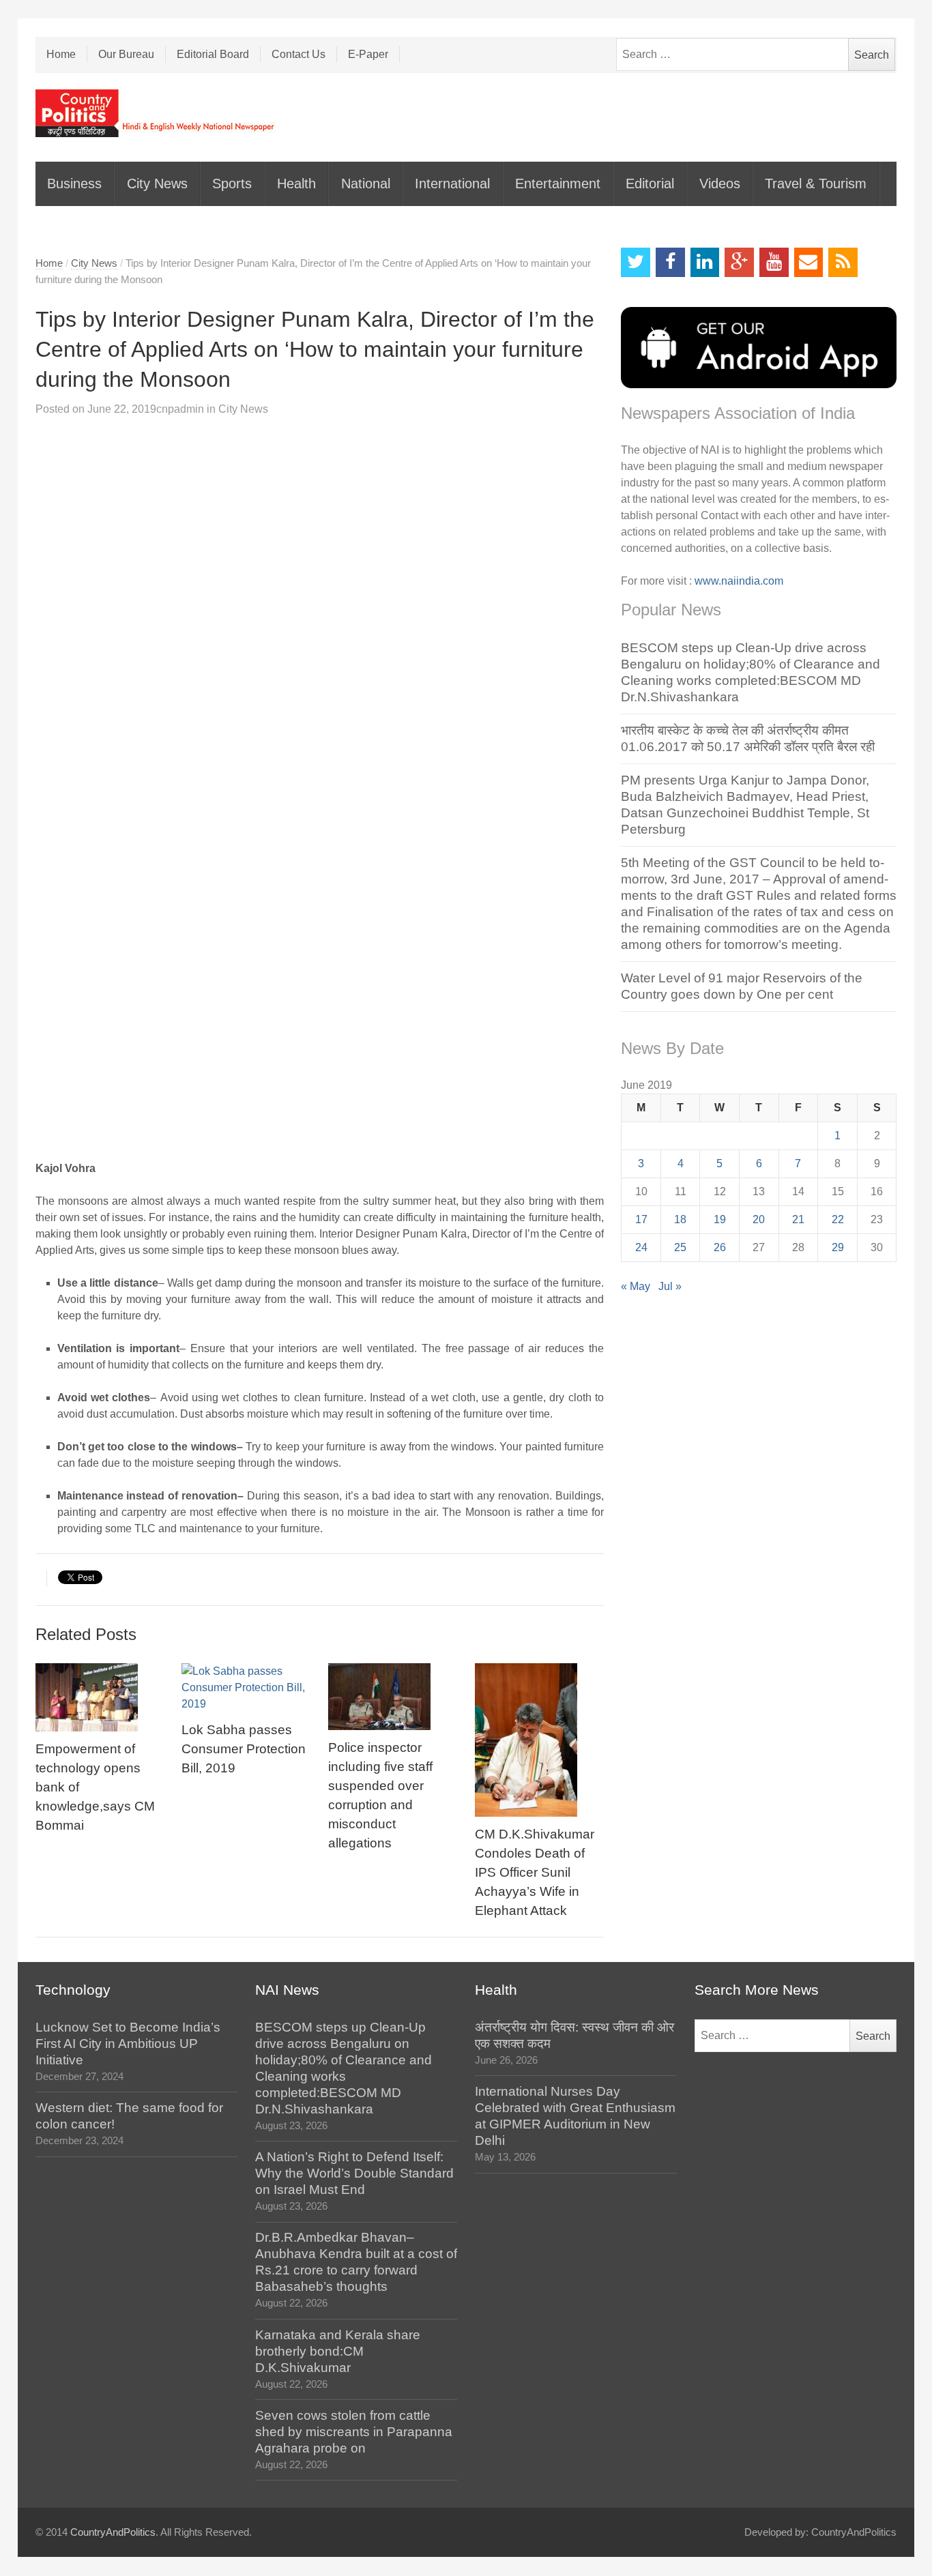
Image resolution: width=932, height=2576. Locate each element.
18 (680, 1219)
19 (720, 1219)
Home (61, 54)
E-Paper (368, 54)
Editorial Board (213, 54)
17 (641, 1219)
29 (838, 1247)
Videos (720, 184)
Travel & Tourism (816, 184)
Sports (232, 184)
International (452, 184)
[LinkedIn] (705, 262)
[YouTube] (774, 262)
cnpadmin (180, 409)
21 (798, 1219)
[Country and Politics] (156, 113)
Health (296, 184)
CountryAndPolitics (113, 2532)
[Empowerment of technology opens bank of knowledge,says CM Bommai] (100, 1697)
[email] (809, 262)
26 (720, 1247)
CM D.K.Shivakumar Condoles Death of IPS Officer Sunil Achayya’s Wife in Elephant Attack (535, 1872)
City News (157, 184)
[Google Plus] (739, 262)
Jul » (670, 1286)
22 (838, 1219)
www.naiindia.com (739, 581)
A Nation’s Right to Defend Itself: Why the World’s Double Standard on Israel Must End (354, 2173)
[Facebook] (670, 262)
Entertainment (558, 184)
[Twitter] (636, 262)
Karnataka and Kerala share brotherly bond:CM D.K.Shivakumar (338, 2351)
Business (74, 184)
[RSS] (843, 262)
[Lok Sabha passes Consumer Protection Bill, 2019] (246, 1688)
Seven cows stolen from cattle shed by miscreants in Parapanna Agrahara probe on (354, 2432)
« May (636, 1286)
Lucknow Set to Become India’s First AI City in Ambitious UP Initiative (128, 2044)
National (366, 184)
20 (759, 1219)
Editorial (650, 184)
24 (641, 1247)
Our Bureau (126, 54)
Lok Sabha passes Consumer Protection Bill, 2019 (244, 1749)
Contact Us (298, 54)
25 (680, 1247)
